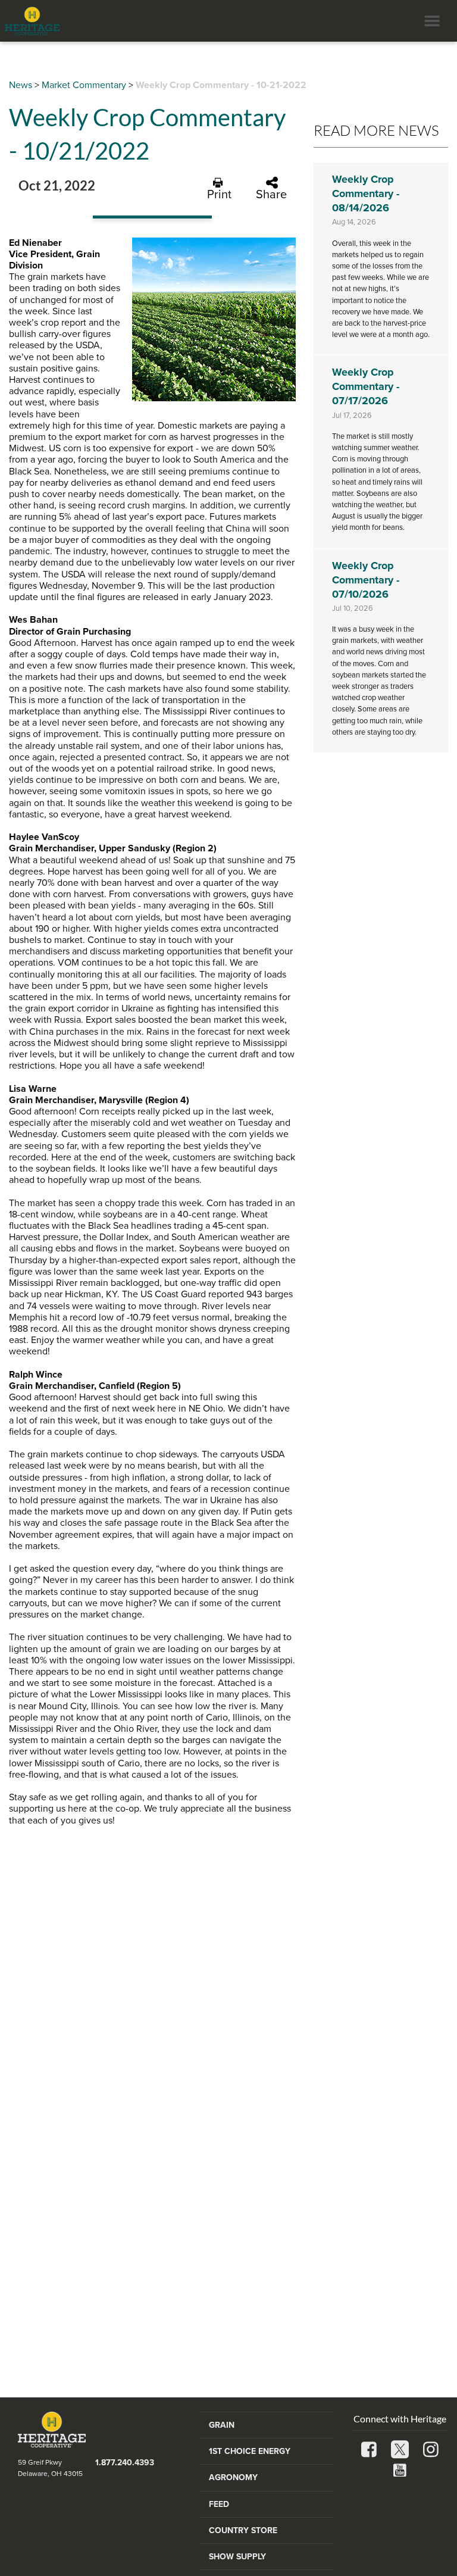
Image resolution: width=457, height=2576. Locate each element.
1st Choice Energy (250, 2451)
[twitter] (400, 2451)
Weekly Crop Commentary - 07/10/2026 (366, 580)
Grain (222, 2425)
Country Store (243, 2530)
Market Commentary (84, 85)
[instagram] (431, 2451)
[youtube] (400, 2472)
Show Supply (237, 2557)
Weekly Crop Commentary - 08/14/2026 (366, 193)
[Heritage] (30, 21)
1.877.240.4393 (125, 2463)
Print (219, 194)
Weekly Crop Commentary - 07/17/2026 (366, 386)
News (21, 85)
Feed (219, 2504)
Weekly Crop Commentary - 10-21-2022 (221, 85)
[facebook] (369, 2451)
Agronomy (233, 2477)
